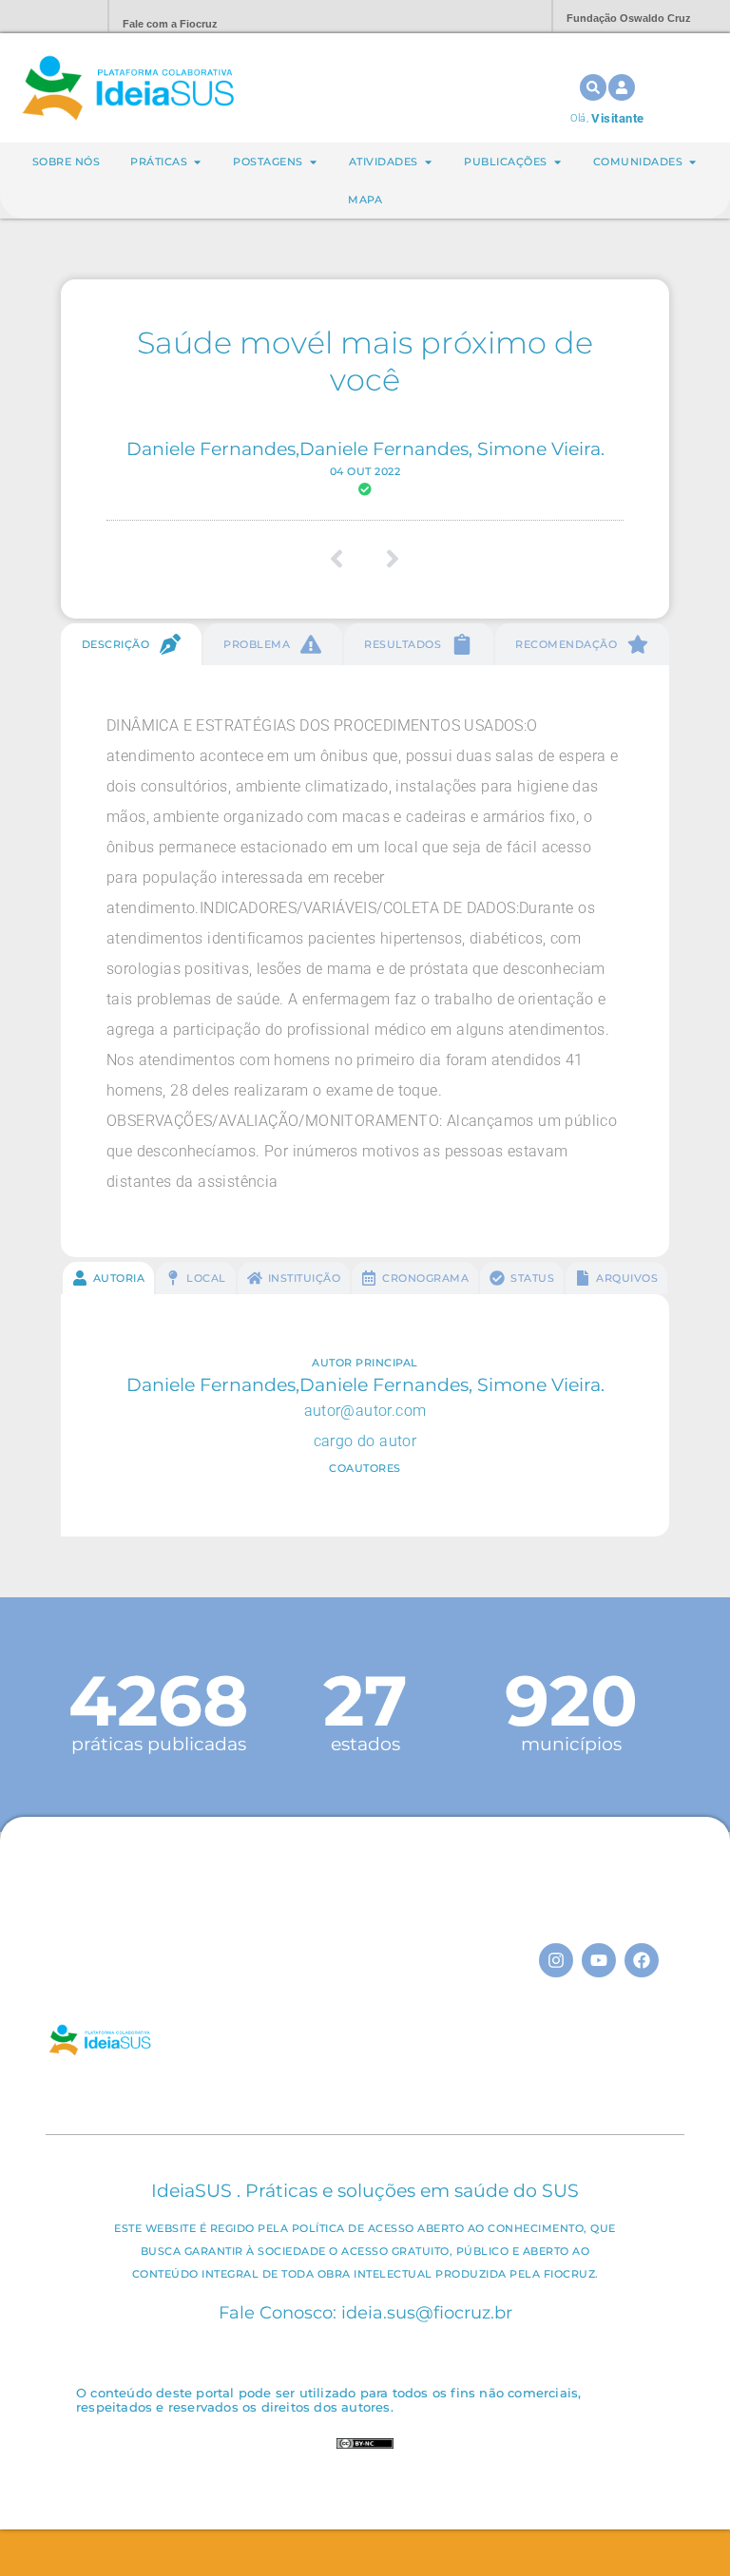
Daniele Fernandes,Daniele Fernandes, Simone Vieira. (365, 448)
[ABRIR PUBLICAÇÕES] (557, 162)
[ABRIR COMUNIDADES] (692, 162)
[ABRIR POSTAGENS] (313, 162)
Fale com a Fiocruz (170, 24)
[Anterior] (344, 559)
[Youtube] (599, 1960)
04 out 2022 (365, 471)
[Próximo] (386, 559)
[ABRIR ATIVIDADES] (428, 162)
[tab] (131, 644)
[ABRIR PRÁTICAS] (197, 162)
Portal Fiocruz (48, 17)
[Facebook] (642, 1960)
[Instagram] (556, 1960)
